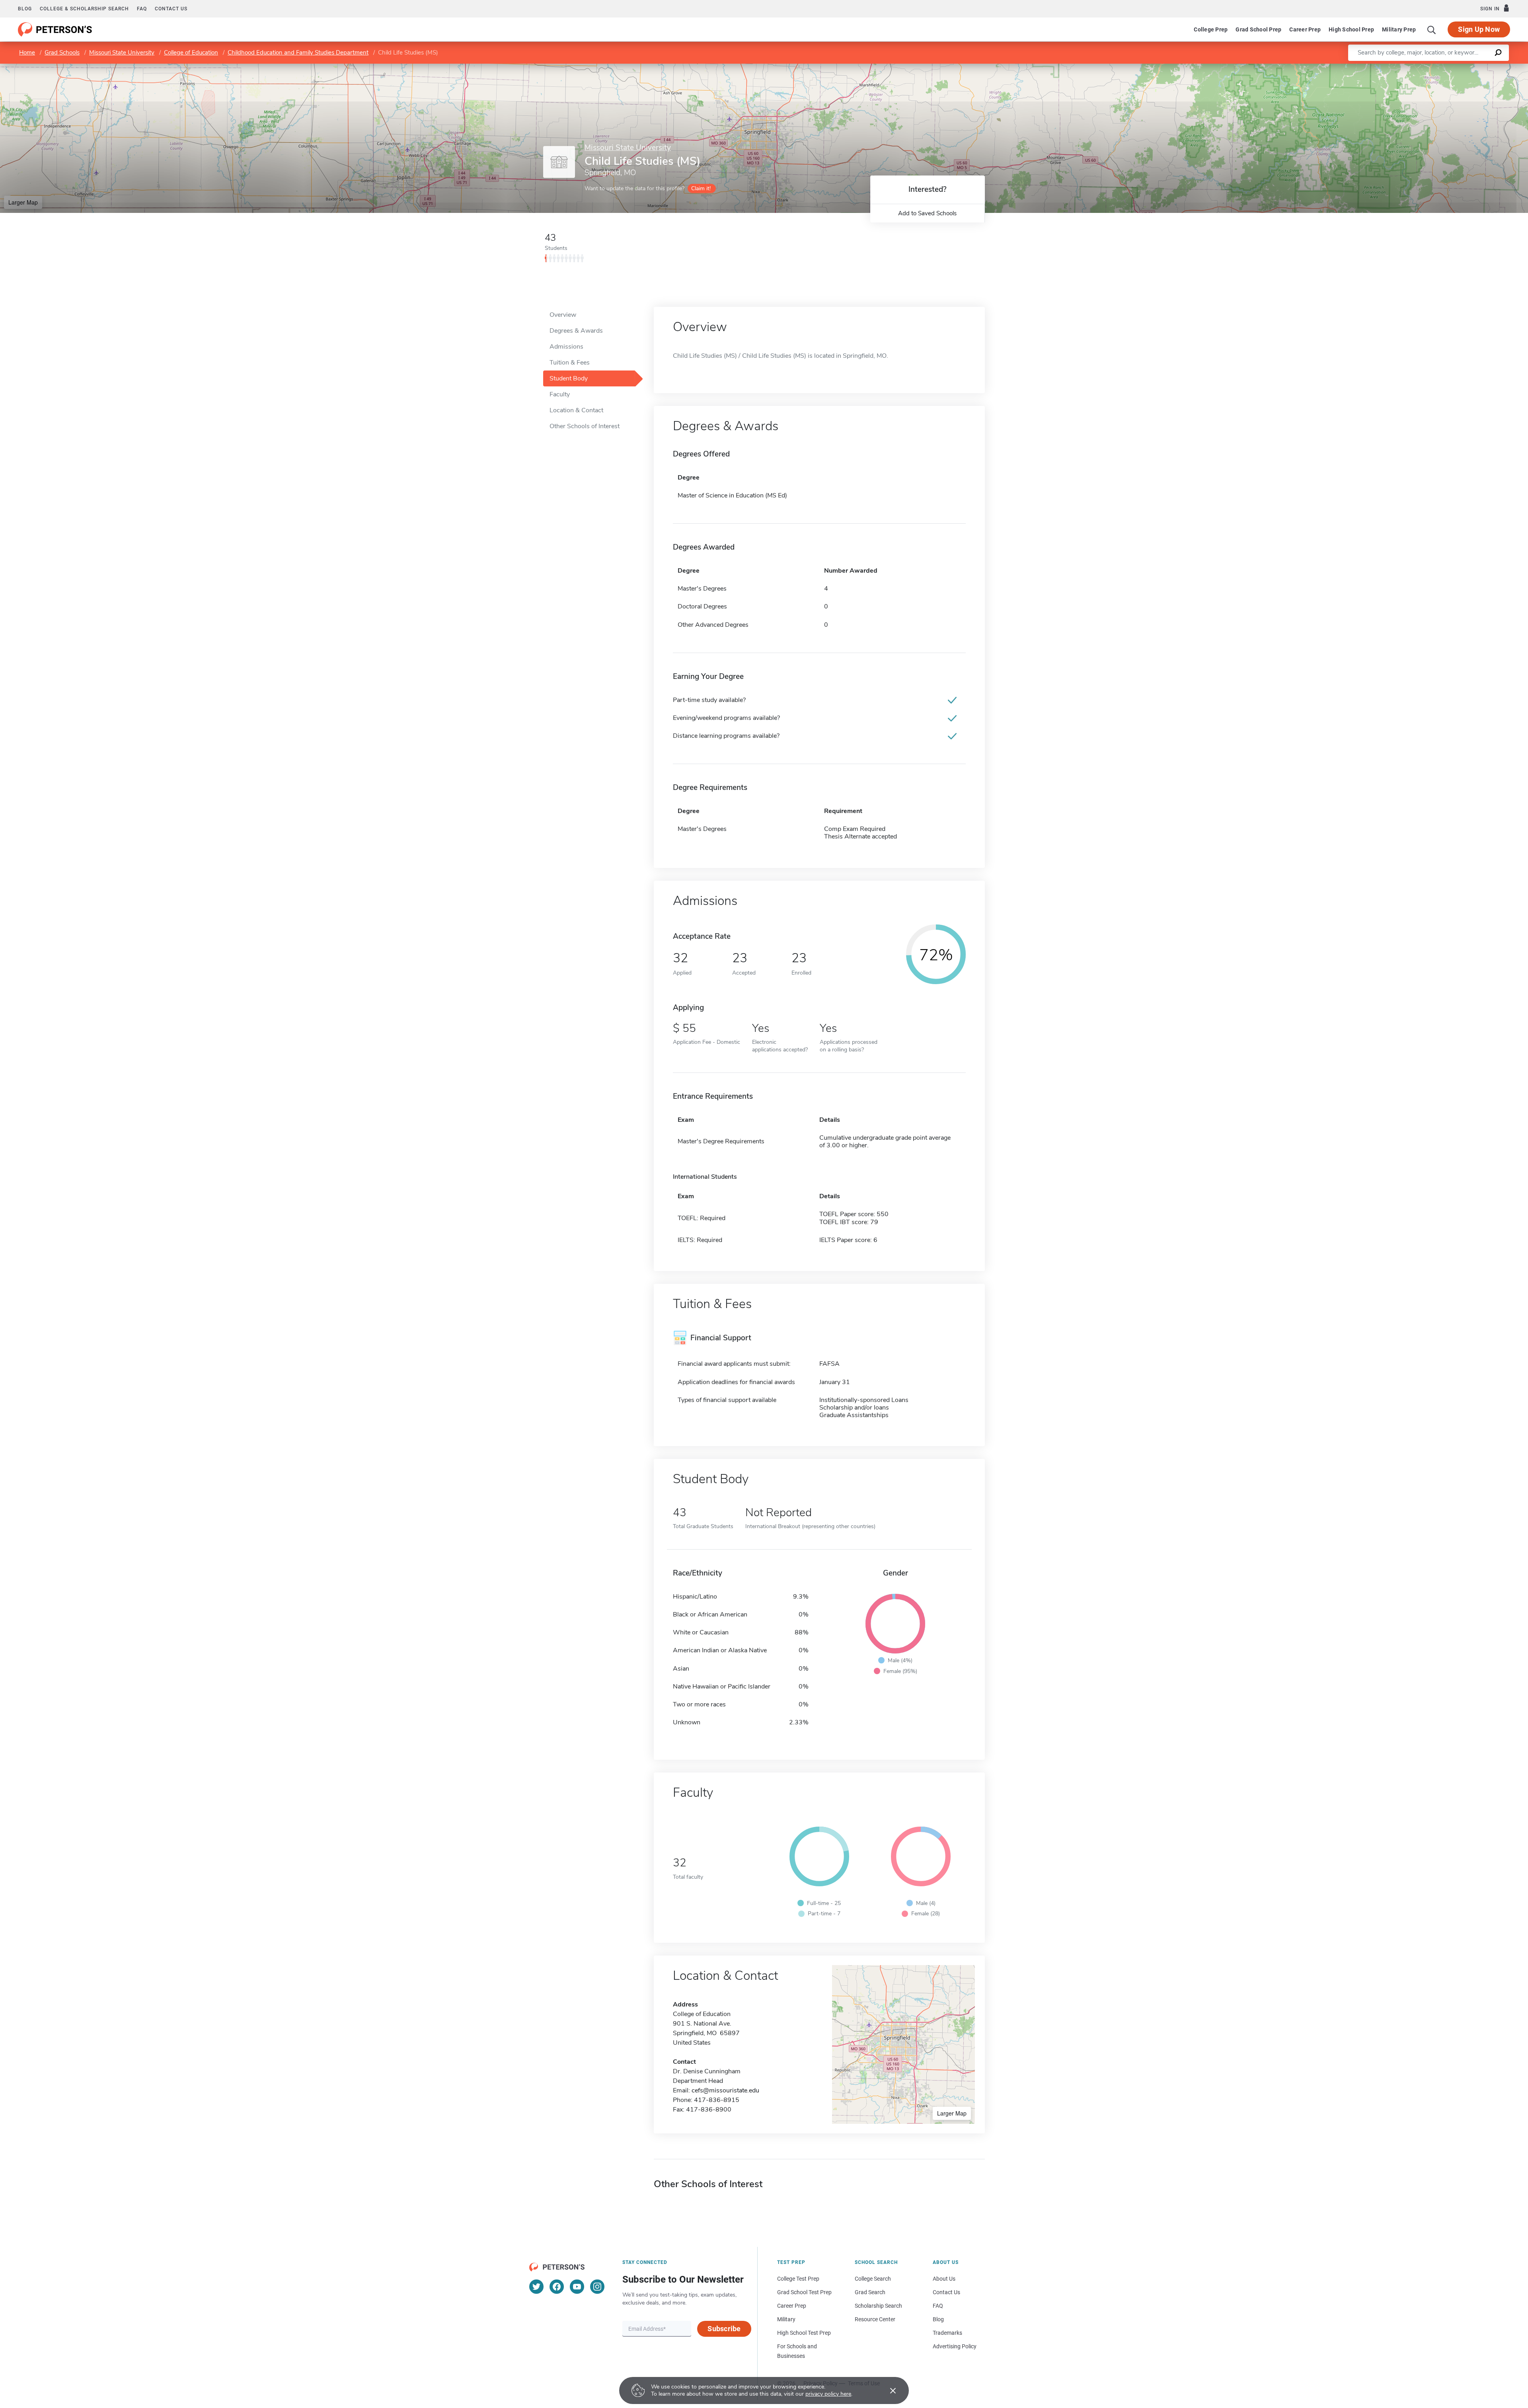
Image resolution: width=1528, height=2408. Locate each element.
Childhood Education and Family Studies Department (298, 53)
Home (27, 53)
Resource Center (875, 2319)
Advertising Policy (955, 2346)
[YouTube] (577, 2287)
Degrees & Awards (576, 331)
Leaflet (1434, 67)
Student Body (569, 378)
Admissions (566, 347)
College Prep (1211, 29)
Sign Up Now (1479, 29)
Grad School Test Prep (804, 2292)
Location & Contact (576, 410)
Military (786, 2319)
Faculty (560, 394)
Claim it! (701, 188)
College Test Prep (798, 2279)
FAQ (142, 9)
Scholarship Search (878, 2306)
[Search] (1432, 29)
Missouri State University (122, 53)
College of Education (191, 53)
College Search (873, 2279)
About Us (944, 2279)
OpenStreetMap (1474, 67)
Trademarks (947, 2333)
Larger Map (23, 202)
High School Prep (1351, 29)
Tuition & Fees (570, 363)
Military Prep (1399, 29)
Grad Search (870, 2292)
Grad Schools (62, 53)
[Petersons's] (55, 29)
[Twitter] (536, 2287)
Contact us (171, 9)
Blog (25, 9)
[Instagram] (597, 2287)
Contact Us (946, 2292)
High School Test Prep (804, 2333)
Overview (563, 315)
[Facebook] (557, 2287)
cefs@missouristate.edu (725, 2090)
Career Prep (1305, 29)
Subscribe (724, 2329)
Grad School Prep (1258, 29)
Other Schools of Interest (585, 426)
